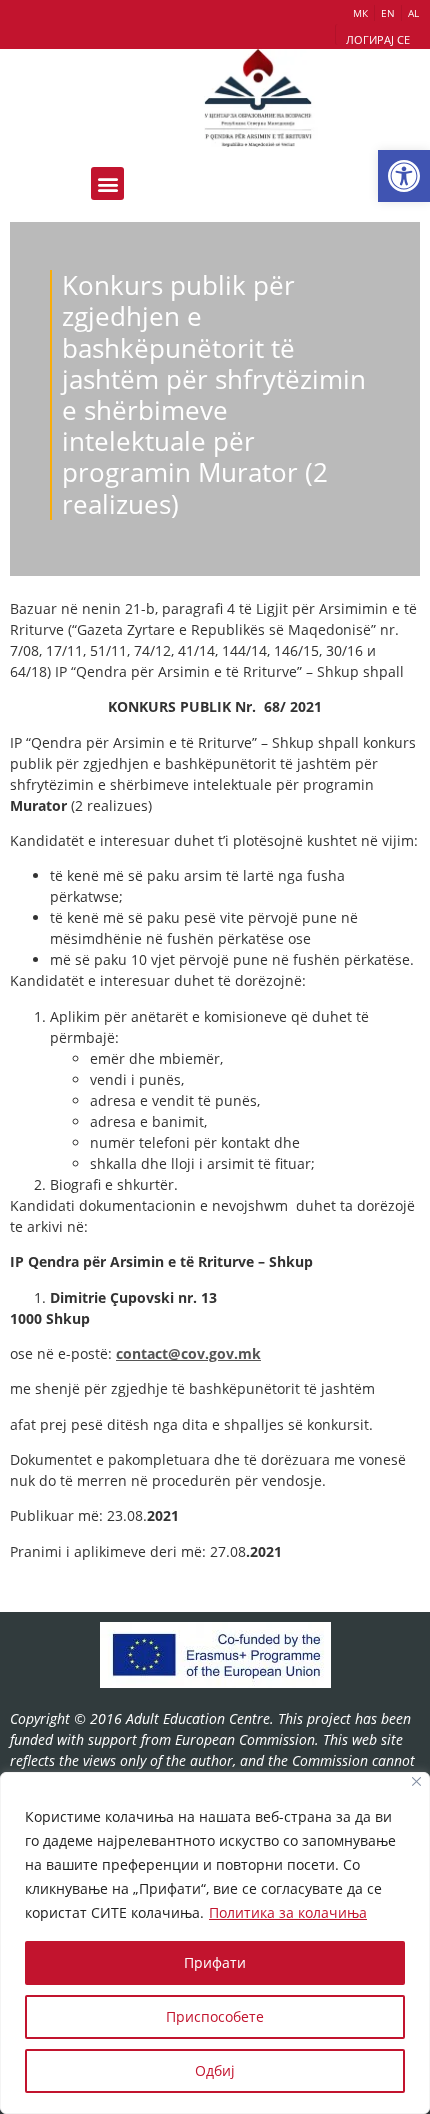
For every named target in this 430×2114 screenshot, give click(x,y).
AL (413, 13)
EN (388, 13)
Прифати (215, 1962)
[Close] (416, 1781)
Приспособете (215, 2016)
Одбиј (215, 2070)
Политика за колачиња (288, 1912)
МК (360, 13)
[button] (404, 176)
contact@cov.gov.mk (188, 1353)
